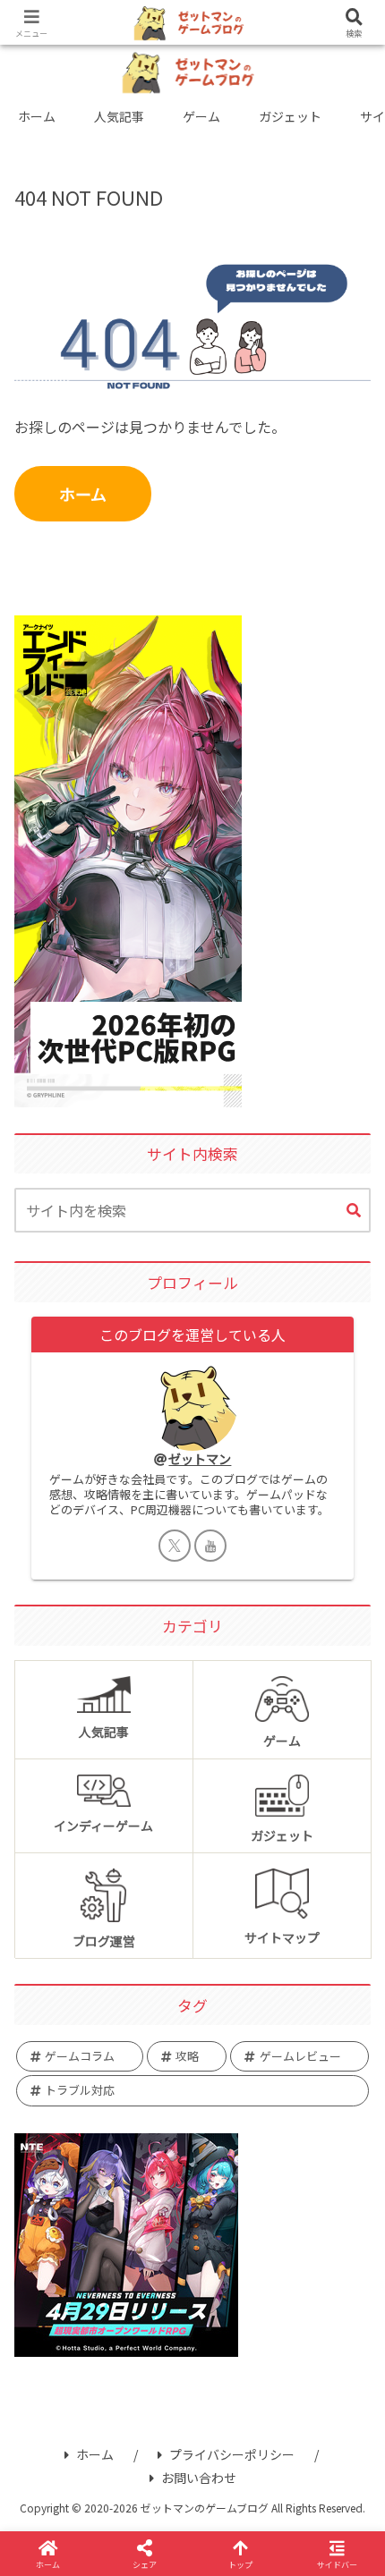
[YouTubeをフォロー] (210, 1546)
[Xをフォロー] (175, 1546)
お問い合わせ (199, 2478)
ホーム (83, 494)
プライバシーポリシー (232, 2454)
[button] (354, 1211)
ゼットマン (200, 1458)
